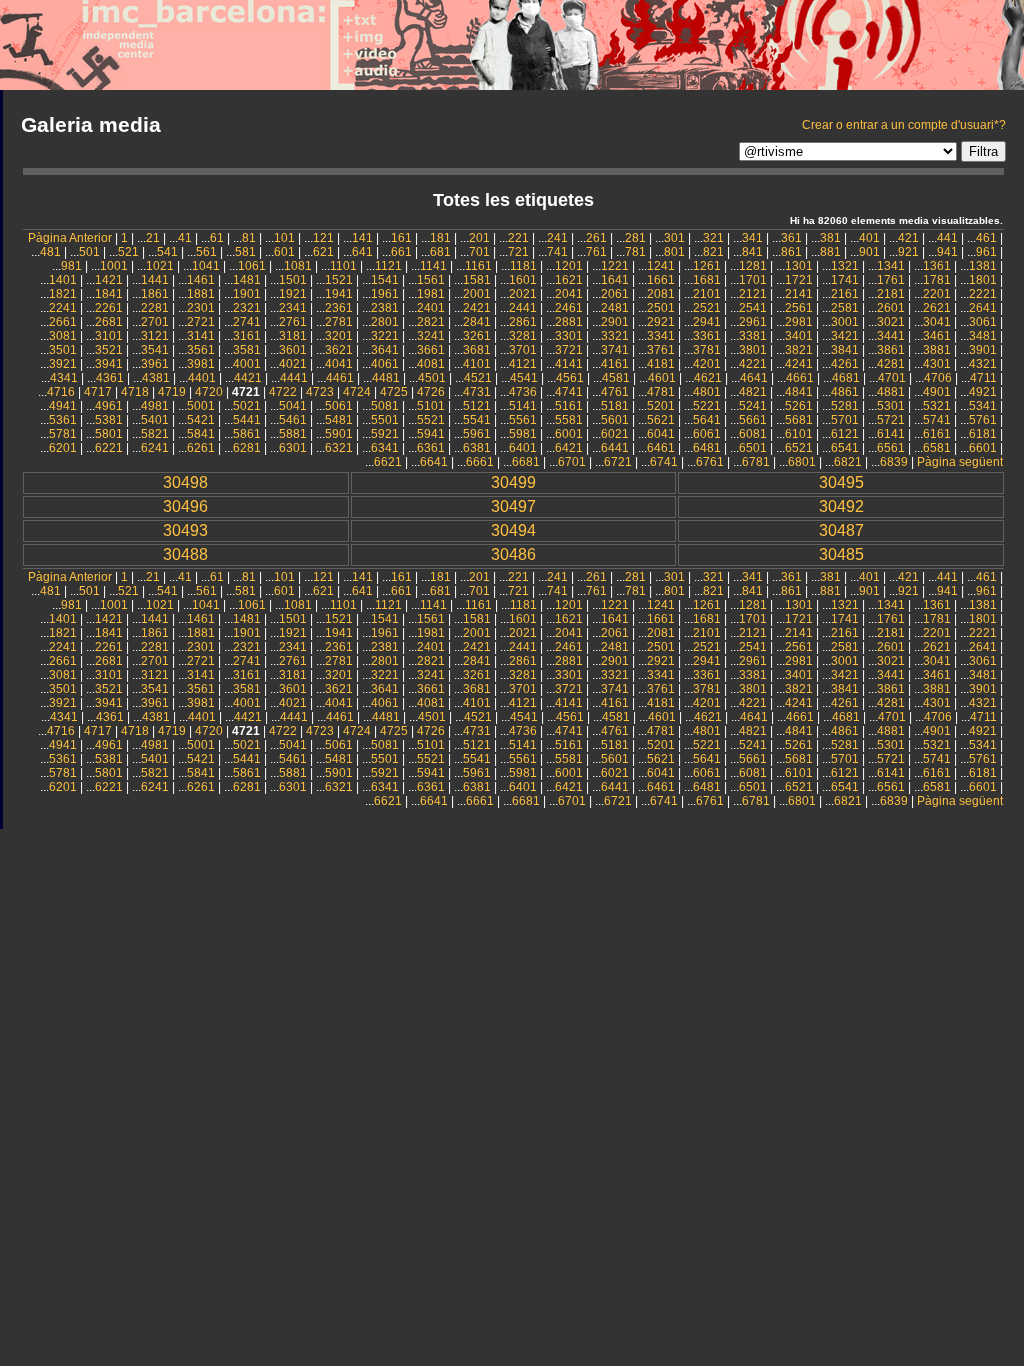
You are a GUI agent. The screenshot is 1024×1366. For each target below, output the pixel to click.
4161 (615, 364)
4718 (135, 392)
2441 (523, 308)
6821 (848, 462)
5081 (385, 406)
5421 (201, 420)
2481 (615, 308)
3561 (201, 350)
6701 (572, 462)
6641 (434, 462)
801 (674, 252)
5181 (615, 406)
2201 (937, 294)
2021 (523, 294)
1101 (343, 266)
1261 (707, 266)
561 (206, 252)
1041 (206, 266)
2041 (569, 294)
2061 (615, 294)
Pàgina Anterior (70, 238)
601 (284, 252)
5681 (799, 420)
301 (674, 238)
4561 (570, 378)
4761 (615, 392)
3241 (431, 336)
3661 (431, 350)
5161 (569, 406)
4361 (110, 378)
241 (557, 238)
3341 (661, 336)
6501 (753, 448)
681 (440, 252)
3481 (983, 336)
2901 (615, 322)
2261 (109, 308)
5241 (753, 406)
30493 (185, 530)
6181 (983, 434)
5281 (845, 406)
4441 (294, 378)
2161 (845, 294)
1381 (983, 266)
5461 (293, 420)
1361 (937, 266)
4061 (385, 364)
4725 (394, 392)
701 (479, 252)
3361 (707, 336)
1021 (160, 266)
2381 (385, 308)
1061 (252, 266)
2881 (569, 322)
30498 (185, 482)
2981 (799, 322)
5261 (799, 406)
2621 (937, 308)
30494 (513, 530)
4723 (320, 392)
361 (791, 238)
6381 (477, 448)
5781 (63, 434)
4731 (477, 392)
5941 (431, 434)
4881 (891, 392)
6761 (710, 462)
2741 (247, 322)
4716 (61, 392)
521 (128, 252)
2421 (477, 308)
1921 (293, 294)
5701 (845, 420)
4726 (431, 392)
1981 (431, 294)
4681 (846, 378)
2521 (707, 308)
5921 (385, 434)
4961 (109, 406)
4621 (708, 378)
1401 (63, 280)
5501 (385, 420)
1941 (339, 294)
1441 (155, 280)
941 (947, 252)
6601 (983, 448)
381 (830, 238)
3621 (339, 350)
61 (217, 238)
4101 (477, 364)
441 (947, 238)
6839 (894, 462)
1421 (109, 280)
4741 (569, 392)
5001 (201, 406)
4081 (431, 364)
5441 (247, 420)
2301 (201, 308)
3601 (293, 350)
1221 (615, 266)
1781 (937, 280)
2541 (753, 308)
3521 (109, 350)
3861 (891, 350)
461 (986, 238)
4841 (799, 392)
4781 (661, 392)
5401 (155, 420)
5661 (753, 420)
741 (557, 252)
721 (518, 252)
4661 (800, 378)
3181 (293, 336)
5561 (523, 420)
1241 (661, 266)
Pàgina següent (960, 462)
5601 (615, 420)
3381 (753, 336)
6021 (615, 434)
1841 (109, 294)
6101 (799, 434)
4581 (616, 378)
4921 (983, 392)
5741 (937, 420)
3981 (201, 364)
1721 (799, 280)
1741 (845, 280)
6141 (891, 434)
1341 (891, 266)
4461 (340, 378)
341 (752, 238)
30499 (513, 482)
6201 (63, 448)
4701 (892, 378)
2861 (523, 322)
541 (167, 252)
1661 (661, 280)
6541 (845, 448)
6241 (155, 448)
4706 (938, 378)
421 (908, 238)
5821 (155, 434)
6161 (937, 434)
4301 (937, 364)
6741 (664, 462)
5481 (339, 420)
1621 (569, 280)
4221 (753, 364)
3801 (753, 350)
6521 (799, 448)
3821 (799, 350)
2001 (477, 294)
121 (323, 238)
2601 (891, 308)
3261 (477, 336)
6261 (201, 448)
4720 (209, 392)
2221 (983, 294)
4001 (247, 364)
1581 (477, 280)
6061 (707, 434)
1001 (114, 266)
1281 (753, 266)
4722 (283, 392)
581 (245, 252)
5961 (477, 434)
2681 (109, 322)
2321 (247, 308)
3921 (63, 364)
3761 (661, 350)
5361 (63, 420)
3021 (891, 322)
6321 (339, 448)
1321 (845, 266)
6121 (845, 434)
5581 (569, 420)
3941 (109, 364)
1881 (201, 294)
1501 (293, 280)
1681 (707, 280)
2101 (707, 294)
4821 (753, 392)
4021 (293, 364)
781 (635, 252)
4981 (155, 406)
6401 (523, 448)
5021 (247, 406)
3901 (983, 350)
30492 (841, 506)
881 (830, 252)
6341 (385, 448)
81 (249, 238)
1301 (799, 266)
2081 (661, 294)
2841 (477, 322)
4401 (202, 378)
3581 (247, 350)
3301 (569, 336)
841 (752, 252)
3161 (247, 336)
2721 (201, 322)
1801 (983, 280)
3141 (201, 336)
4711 (983, 378)
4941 (63, 406)
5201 (661, 406)
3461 (937, 336)
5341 (983, 406)
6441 (615, 448)
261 (596, 238)
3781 (707, 350)
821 (713, 252)
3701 (523, 350)
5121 (477, 406)
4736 (523, 392)
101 (284, 238)
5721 (891, 420)
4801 (707, 392)
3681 (477, 350)
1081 (298, 266)
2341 (293, 308)
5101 (431, 406)
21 (153, 238)
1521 (339, 280)
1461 (201, 280)
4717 (98, 392)
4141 (569, 364)
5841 (201, 434)
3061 (983, 322)
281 (635, 238)
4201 (707, 364)
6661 (480, 462)
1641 (615, 280)
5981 (523, 434)
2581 (845, 308)
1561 (431, 280)
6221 (109, 448)
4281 (891, 364)
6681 (526, 462)
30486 (513, 554)
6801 (802, 462)
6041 (661, 434)
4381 (156, 378)
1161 (478, 266)
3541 (155, 350)
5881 (293, 434)
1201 (569, 266)
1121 (388, 266)
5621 (661, 420)
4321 (983, 364)
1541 (385, 280)
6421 (569, 448)
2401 (431, 308)
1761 (891, 280)
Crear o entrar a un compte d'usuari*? (904, 125)
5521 (431, 420)
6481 (707, 448)
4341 (64, 378)
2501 (661, 308)
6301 (293, 448)
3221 (385, 336)
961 (986, 252)
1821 (63, 294)
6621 (388, 462)
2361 (339, 308)
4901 (937, 392)
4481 (386, 378)
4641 (754, 378)
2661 (63, 322)
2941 (707, 322)
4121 (523, 364)
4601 (662, 378)
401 (869, 238)
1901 (247, 294)
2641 (983, 308)
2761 (293, 322)
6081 (753, 434)
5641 (707, 420)
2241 (63, 308)
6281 (247, 448)
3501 (63, 350)
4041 (339, 364)
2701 (155, 322)
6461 (661, 448)
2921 (661, 322)
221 (518, 238)
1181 (523, 266)
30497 (513, 506)
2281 (155, 308)
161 (401, 238)
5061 (339, 406)
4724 (357, 392)
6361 (431, 448)
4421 (248, 378)
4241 (799, 364)
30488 (185, 554)
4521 (478, 378)
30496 (185, 506)
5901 (339, 434)
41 (185, 238)
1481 (247, 280)
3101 (109, 336)
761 (596, 252)
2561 (799, 308)
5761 (983, 420)
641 (362, 252)
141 (362, 238)
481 (50, 252)
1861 (155, 294)
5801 (109, 434)
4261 (845, 364)
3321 (615, 336)
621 (323, 252)
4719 (172, 392)
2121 (753, 294)
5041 (293, 406)
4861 (845, 392)
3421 (845, 336)
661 (401, 252)
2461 (569, 308)
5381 (109, 420)
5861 (247, 434)
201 (479, 238)
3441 (891, 336)
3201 (339, 336)
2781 (339, 322)
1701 (753, 280)
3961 (155, 364)
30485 (841, 554)
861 (791, 252)
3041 (937, 322)
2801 (385, 322)
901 (869, 252)
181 (440, 238)
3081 (63, 336)
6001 (569, 434)
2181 (891, 294)
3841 (845, 350)
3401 (799, 336)
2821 (431, 322)
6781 (756, 462)
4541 (524, 378)
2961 (753, 322)
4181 (661, 364)
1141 (433, 266)
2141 (799, 294)
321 (713, 238)
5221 (707, 406)
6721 (618, 462)
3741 (615, 350)
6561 (891, 448)
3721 (569, 350)
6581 (937, 448)
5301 (891, 406)
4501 (432, 378)
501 (89, 252)
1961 (385, 294)
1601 (523, 280)
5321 (937, 406)
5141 (523, 406)
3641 (385, 350)
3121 (155, 336)
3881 (937, 350)
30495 (841, 482)
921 (908, 252)
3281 (523, 336)
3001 (845, 322)
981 (71, 266)
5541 (477, 420)
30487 (841, 530)
